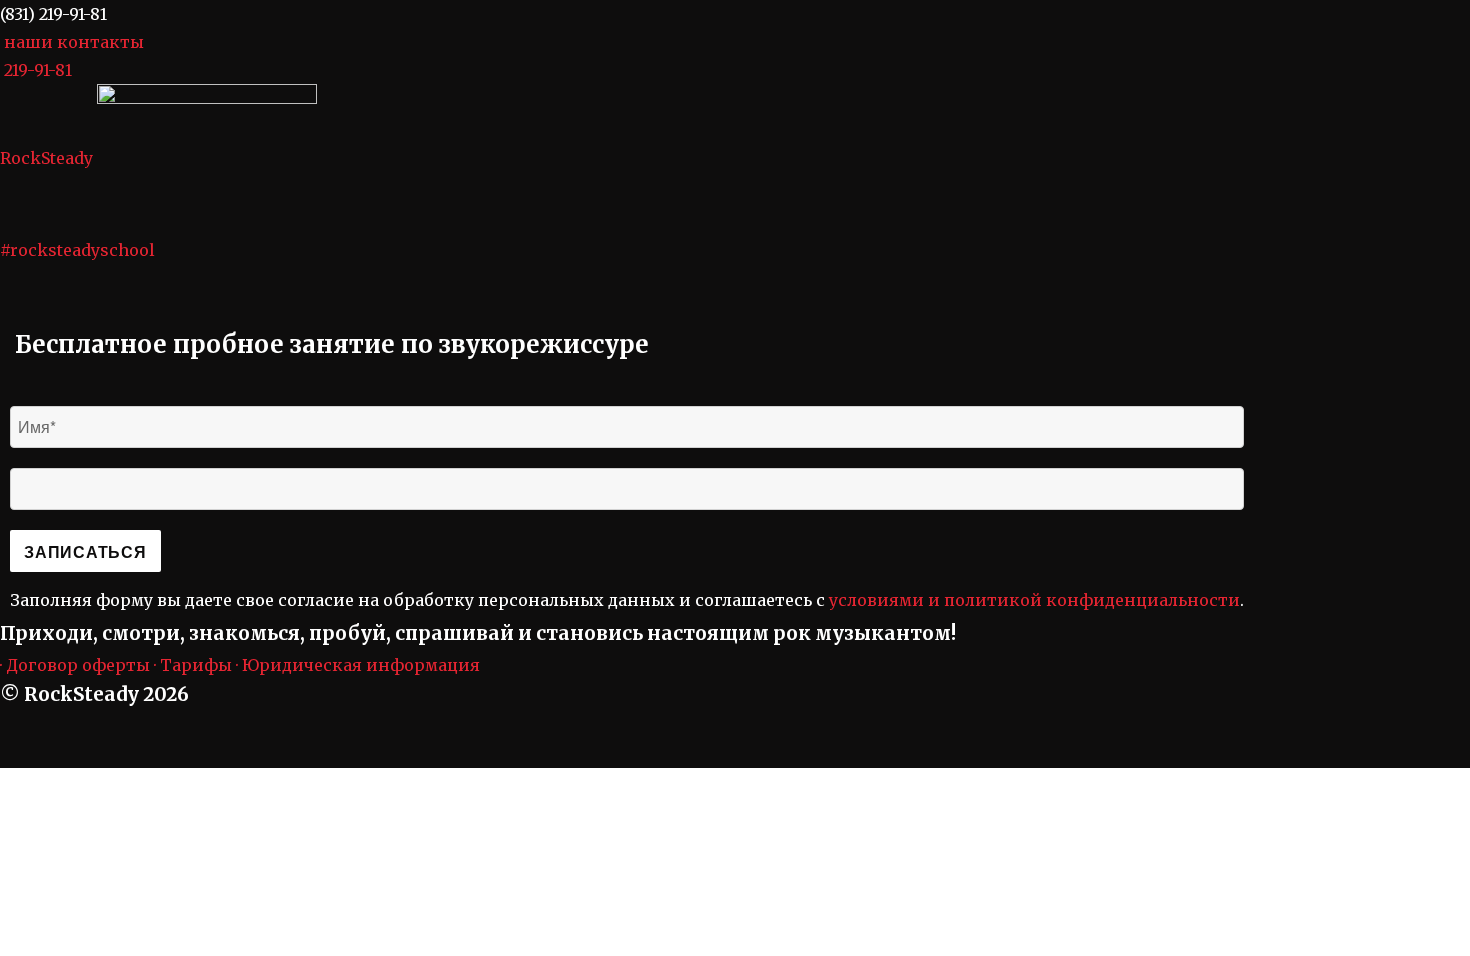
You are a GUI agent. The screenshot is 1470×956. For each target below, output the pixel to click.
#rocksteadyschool (77, 250)
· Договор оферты (75, 665)
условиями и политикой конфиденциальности (1034, 600)
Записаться (85, 551)
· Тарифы (193, 665)
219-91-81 (38, 70)
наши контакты (74, 42)
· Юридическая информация (358, 665)
